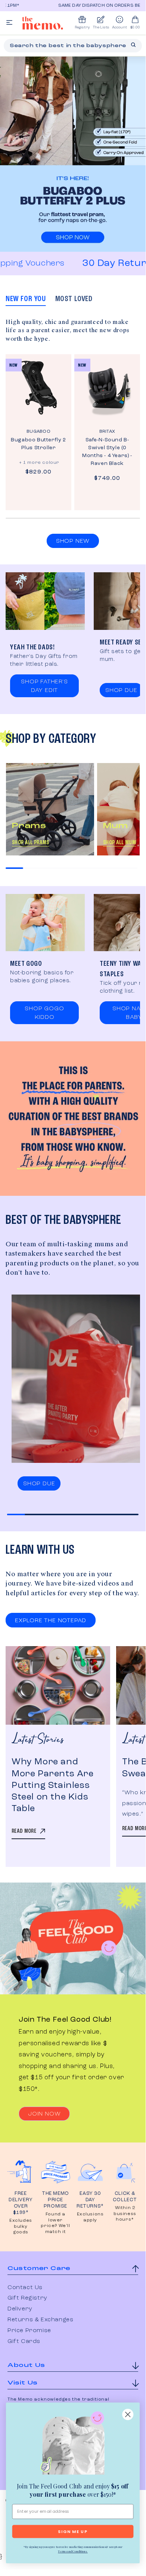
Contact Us (25, 2288)
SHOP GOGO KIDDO (44, 1013)
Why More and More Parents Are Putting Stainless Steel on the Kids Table (53, 1785)
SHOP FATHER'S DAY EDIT (44, 686)
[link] (73, 2444)
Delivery (20, 2309)
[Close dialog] (128, 2414)
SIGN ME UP (73, 2531)
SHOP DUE (121, 690)
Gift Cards (24, 2341)
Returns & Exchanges (40, 2320)
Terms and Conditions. (73, 2551)
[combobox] (73, 46)
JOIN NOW (44, 2114)
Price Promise (29, 2331)
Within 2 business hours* (125, 2214)
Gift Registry (27, 2298)
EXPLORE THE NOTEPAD (51, 1621)
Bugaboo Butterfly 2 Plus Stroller (38, 444)
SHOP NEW (73, 541)
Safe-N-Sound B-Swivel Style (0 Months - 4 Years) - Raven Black (107, 452)
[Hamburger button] (9, 23)
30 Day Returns (103, 263)
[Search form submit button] (133, 45)
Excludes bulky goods (21, 2226)
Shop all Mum (119, 843)
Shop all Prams (30, 843)
